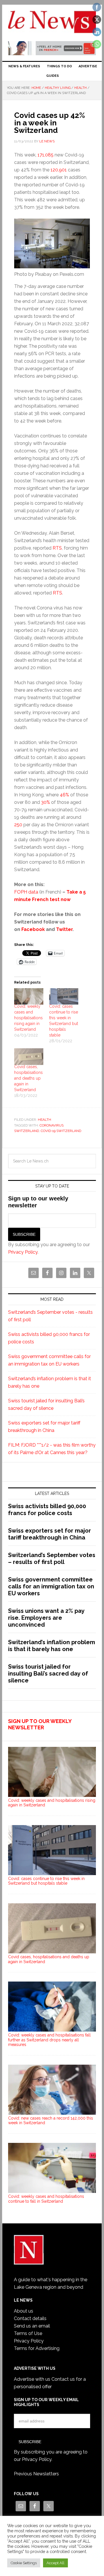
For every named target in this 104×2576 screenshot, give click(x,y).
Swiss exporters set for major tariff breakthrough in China (50, 1534)
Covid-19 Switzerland (61, 1131)
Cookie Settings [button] (24, 2563)
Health (44, 1120)
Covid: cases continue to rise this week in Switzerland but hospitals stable (46, 1881)
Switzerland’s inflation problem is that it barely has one (52, 1646)
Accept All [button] (55, 2563)
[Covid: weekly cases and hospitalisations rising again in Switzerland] (29, 997)
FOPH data (26, 892)
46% (64, 795)
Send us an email (32, 2326)
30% (45, 802)
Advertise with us (32, 2379)
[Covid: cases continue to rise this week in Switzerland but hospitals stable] (64, 997)
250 (18, 825)
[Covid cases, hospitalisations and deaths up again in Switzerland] (29, 1057)
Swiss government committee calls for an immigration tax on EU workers (51, 1586)
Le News (52, 24)
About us (24, 2311)
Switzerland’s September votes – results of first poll (52, 1558)
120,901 (59, 170)
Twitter (64, 929)
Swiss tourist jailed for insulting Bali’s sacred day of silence (48, 1674)
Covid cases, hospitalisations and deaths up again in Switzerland (28, 1078)
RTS (57, 548)
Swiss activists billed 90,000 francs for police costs (47, 1510)
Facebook (33, 929)
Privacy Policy (23, 1252)
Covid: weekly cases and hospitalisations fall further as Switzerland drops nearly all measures (49, 2040)
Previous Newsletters (36, 2474)
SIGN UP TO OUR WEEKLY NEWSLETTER (40, 1724)
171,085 (45, 155)
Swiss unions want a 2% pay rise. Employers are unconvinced (46, 1618)
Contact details (30, 2318)
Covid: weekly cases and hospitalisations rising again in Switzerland (28, 1018)
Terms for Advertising (37, 2348)
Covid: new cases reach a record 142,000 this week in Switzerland (51, 2121)
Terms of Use (28, 2333)
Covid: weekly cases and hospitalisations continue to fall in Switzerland (46, 2199)
